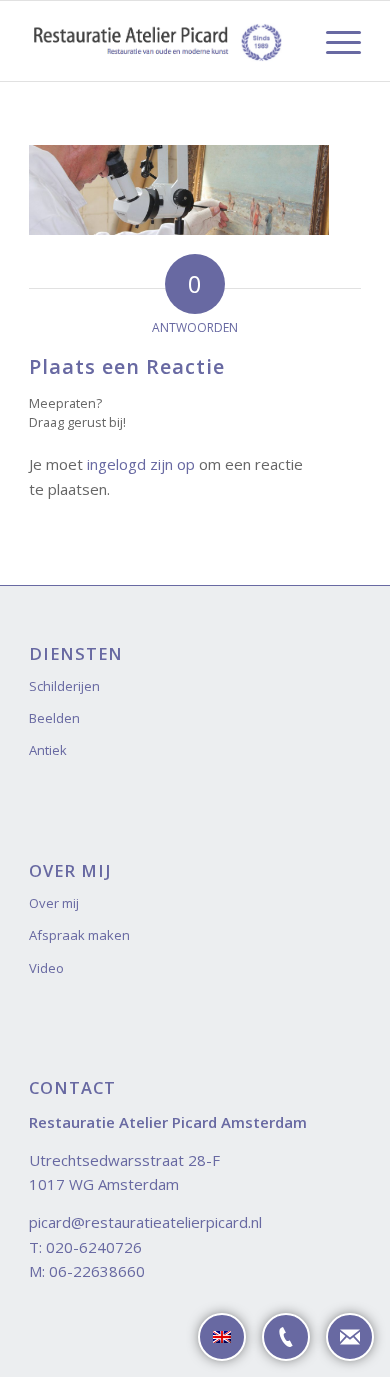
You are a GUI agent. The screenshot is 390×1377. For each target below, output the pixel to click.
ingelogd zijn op (141, 464)
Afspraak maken (79, 935)
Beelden (54, 718)
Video (46, 968)
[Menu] (333, 41)
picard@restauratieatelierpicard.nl (145, 1222)
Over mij (54, 903)
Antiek (48, 750)
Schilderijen (64, 686)
